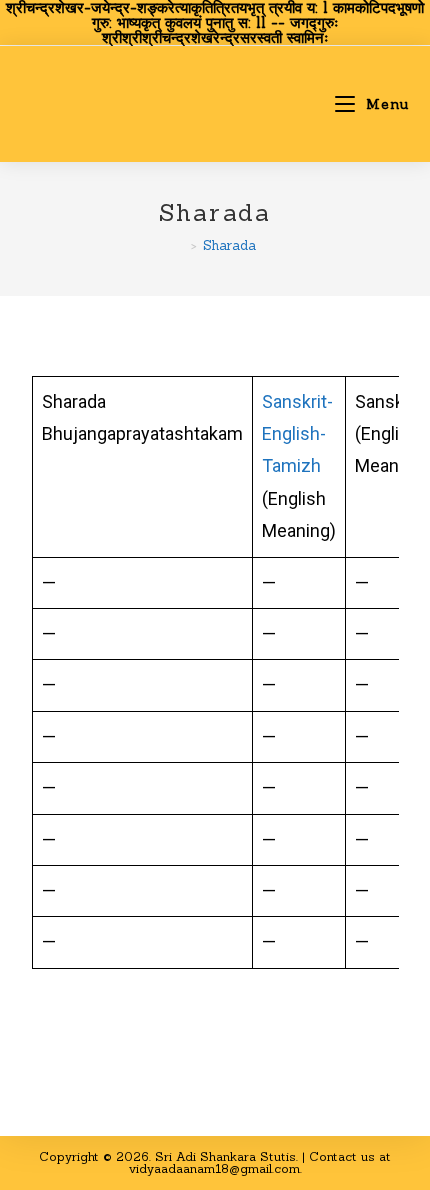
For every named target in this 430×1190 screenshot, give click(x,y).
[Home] (180, 245)
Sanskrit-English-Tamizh (297, 434)
